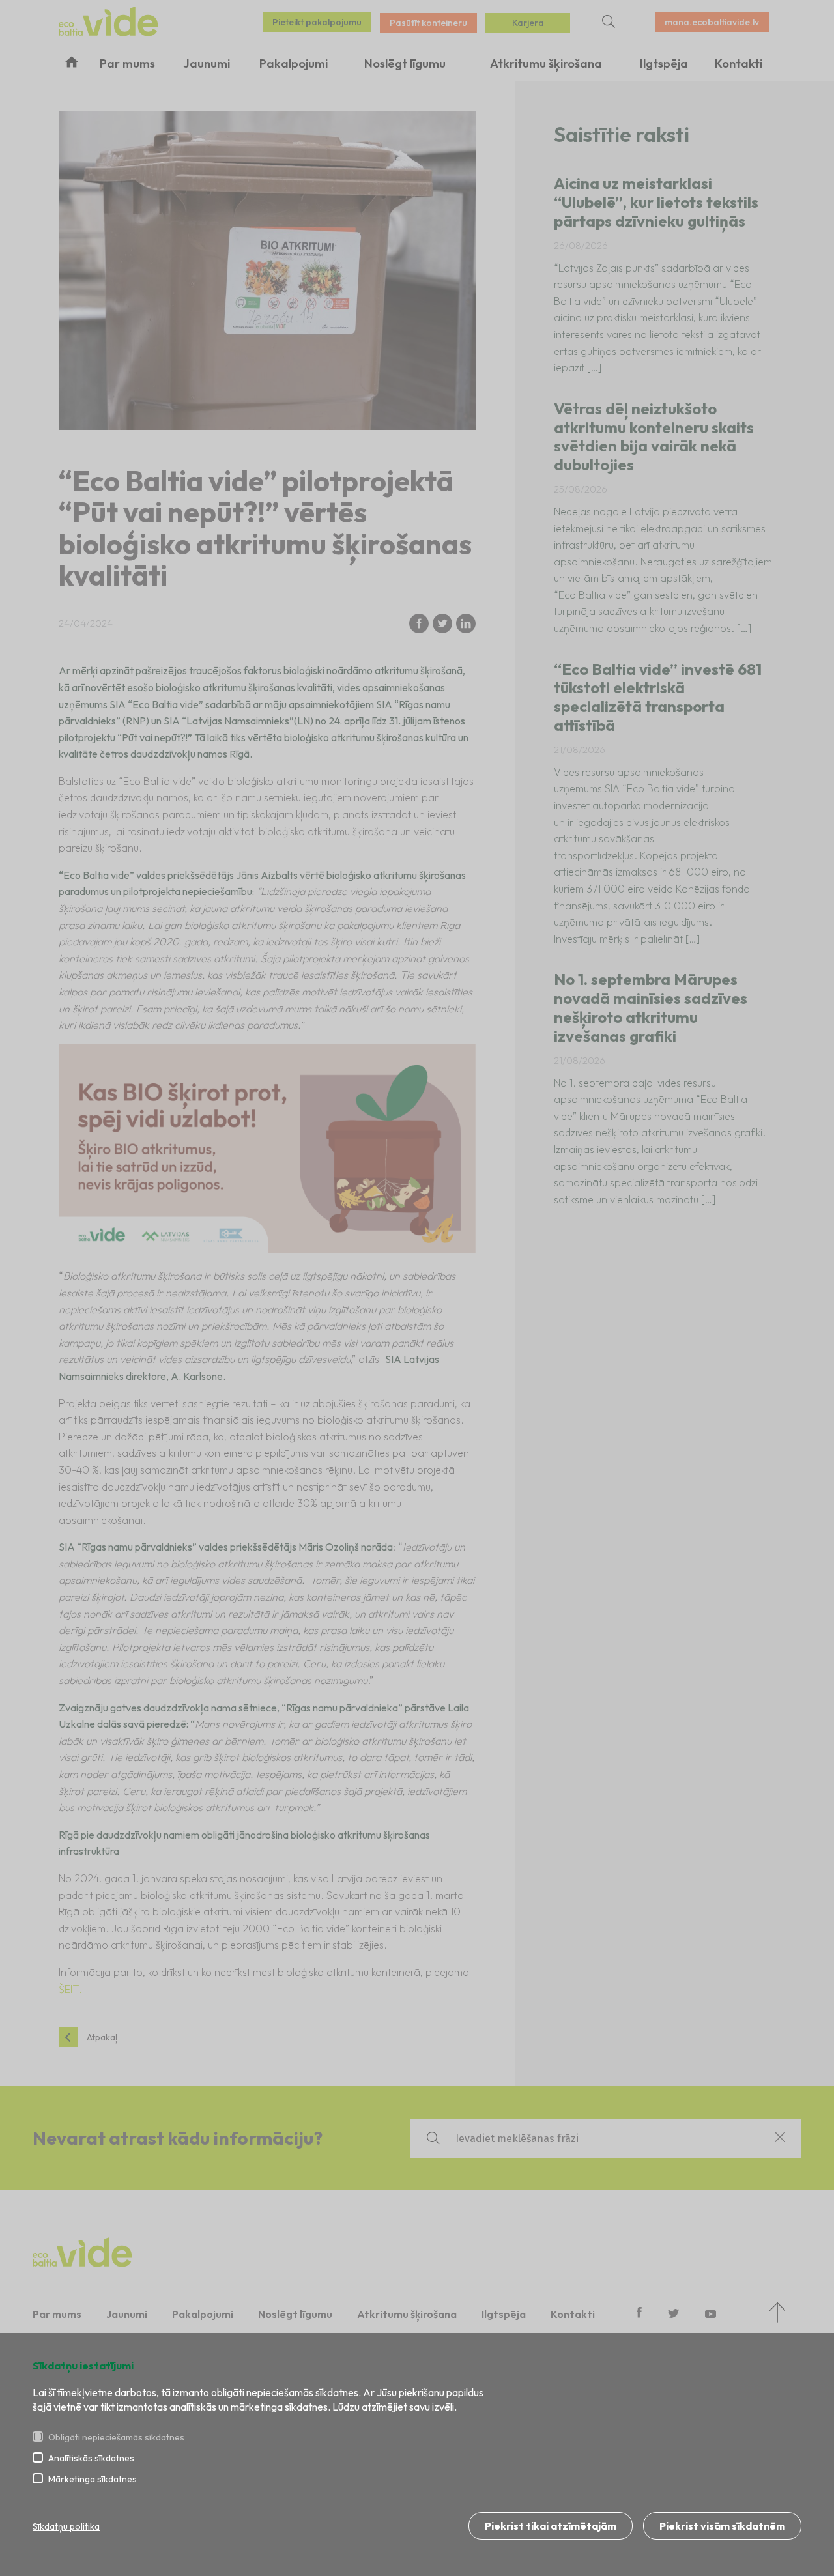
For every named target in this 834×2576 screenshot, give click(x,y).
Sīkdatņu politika (66, 2526)
